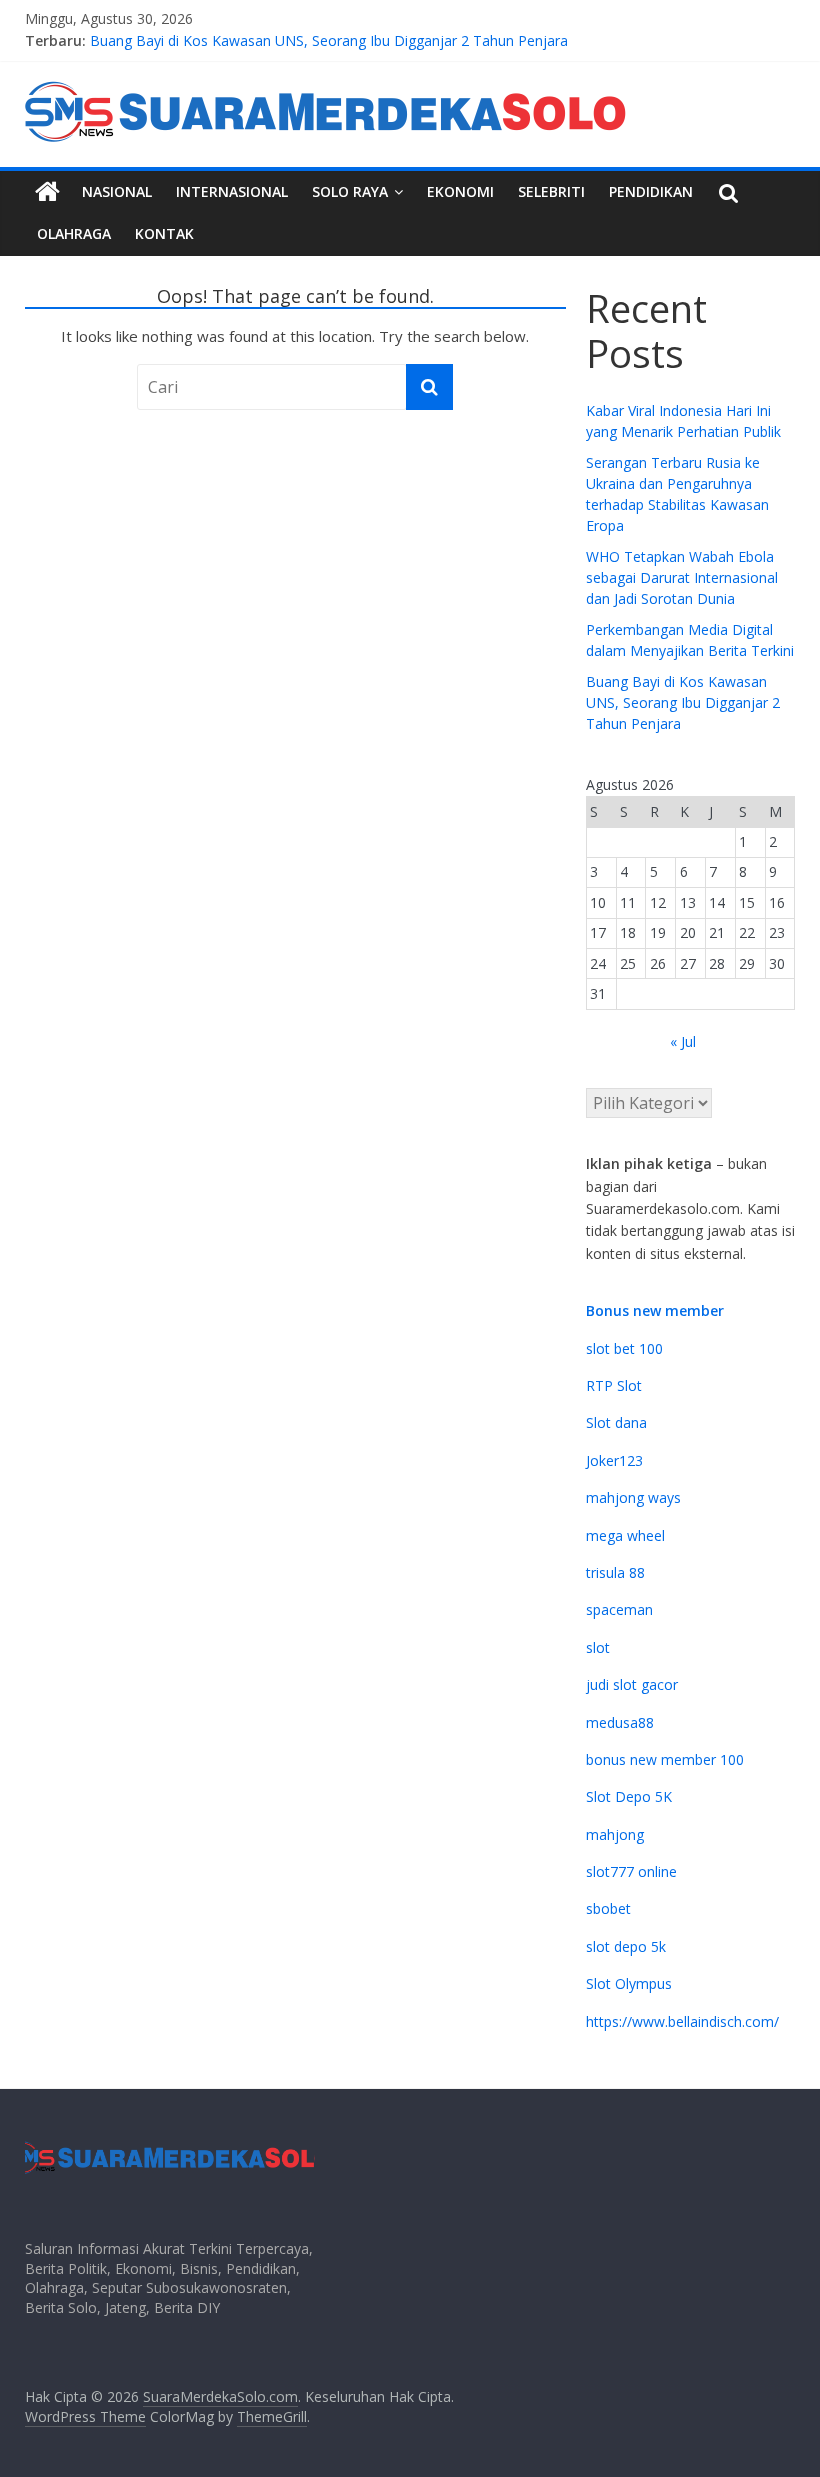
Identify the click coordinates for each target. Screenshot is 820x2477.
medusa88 (620, 1722)
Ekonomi (460, 191)
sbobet (608, 1908)
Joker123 (614, 1460)
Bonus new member (655, 1310)
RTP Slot (614, 1385)
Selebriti (551, 191)
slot (598, 1647)
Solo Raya (350, 191)
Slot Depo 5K (629, 1796)
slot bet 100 (624, 1348)
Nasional (117, 191)
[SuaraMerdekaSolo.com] (47, 192)
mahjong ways (633, 1497)
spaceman (619, 1609)
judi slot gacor (632, 1684)
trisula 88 (615, 1572)
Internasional (232, 191)
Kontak (164, 233)
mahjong (615, 1834)
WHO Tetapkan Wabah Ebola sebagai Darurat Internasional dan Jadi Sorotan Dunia (682, 577)
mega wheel (625, 1535)
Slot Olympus (629, 1983)
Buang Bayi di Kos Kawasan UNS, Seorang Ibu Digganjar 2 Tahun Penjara (329, 43)
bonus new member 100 (665, 1759)
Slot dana (616, 1422)
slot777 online (631, 1871)
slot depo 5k (626, 1946)
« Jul (683, 1041)
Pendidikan (651, 191)
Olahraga (74, 233)
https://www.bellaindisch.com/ (682, 2021)
